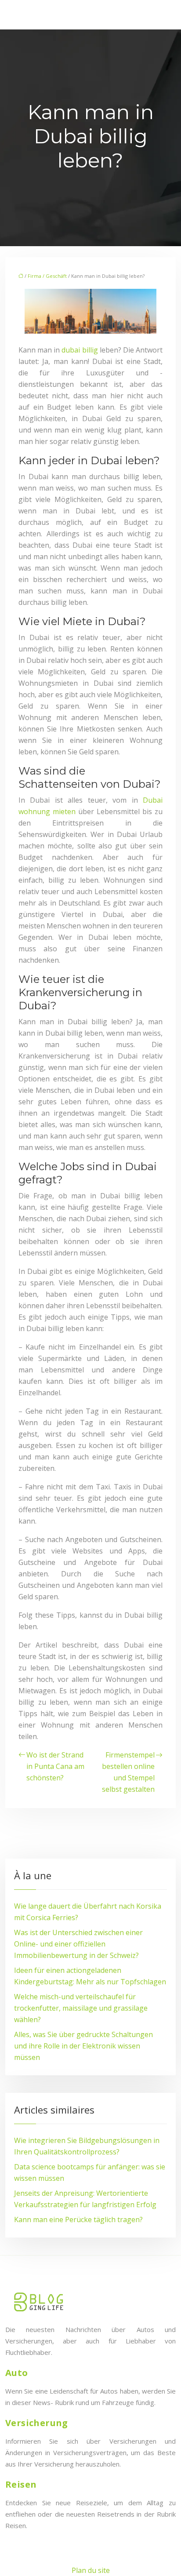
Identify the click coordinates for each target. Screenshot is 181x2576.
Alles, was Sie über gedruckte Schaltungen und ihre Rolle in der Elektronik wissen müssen (83, 2046)
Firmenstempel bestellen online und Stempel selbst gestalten (128, 1772)
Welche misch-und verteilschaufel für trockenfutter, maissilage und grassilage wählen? (81, 2008)
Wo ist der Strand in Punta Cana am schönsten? (55, 1766)
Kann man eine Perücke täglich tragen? (78, 2219)
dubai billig (80, 350)
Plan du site (91, 2570)
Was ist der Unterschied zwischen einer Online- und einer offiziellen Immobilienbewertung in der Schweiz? (78, 1944)
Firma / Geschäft (47, 276)
